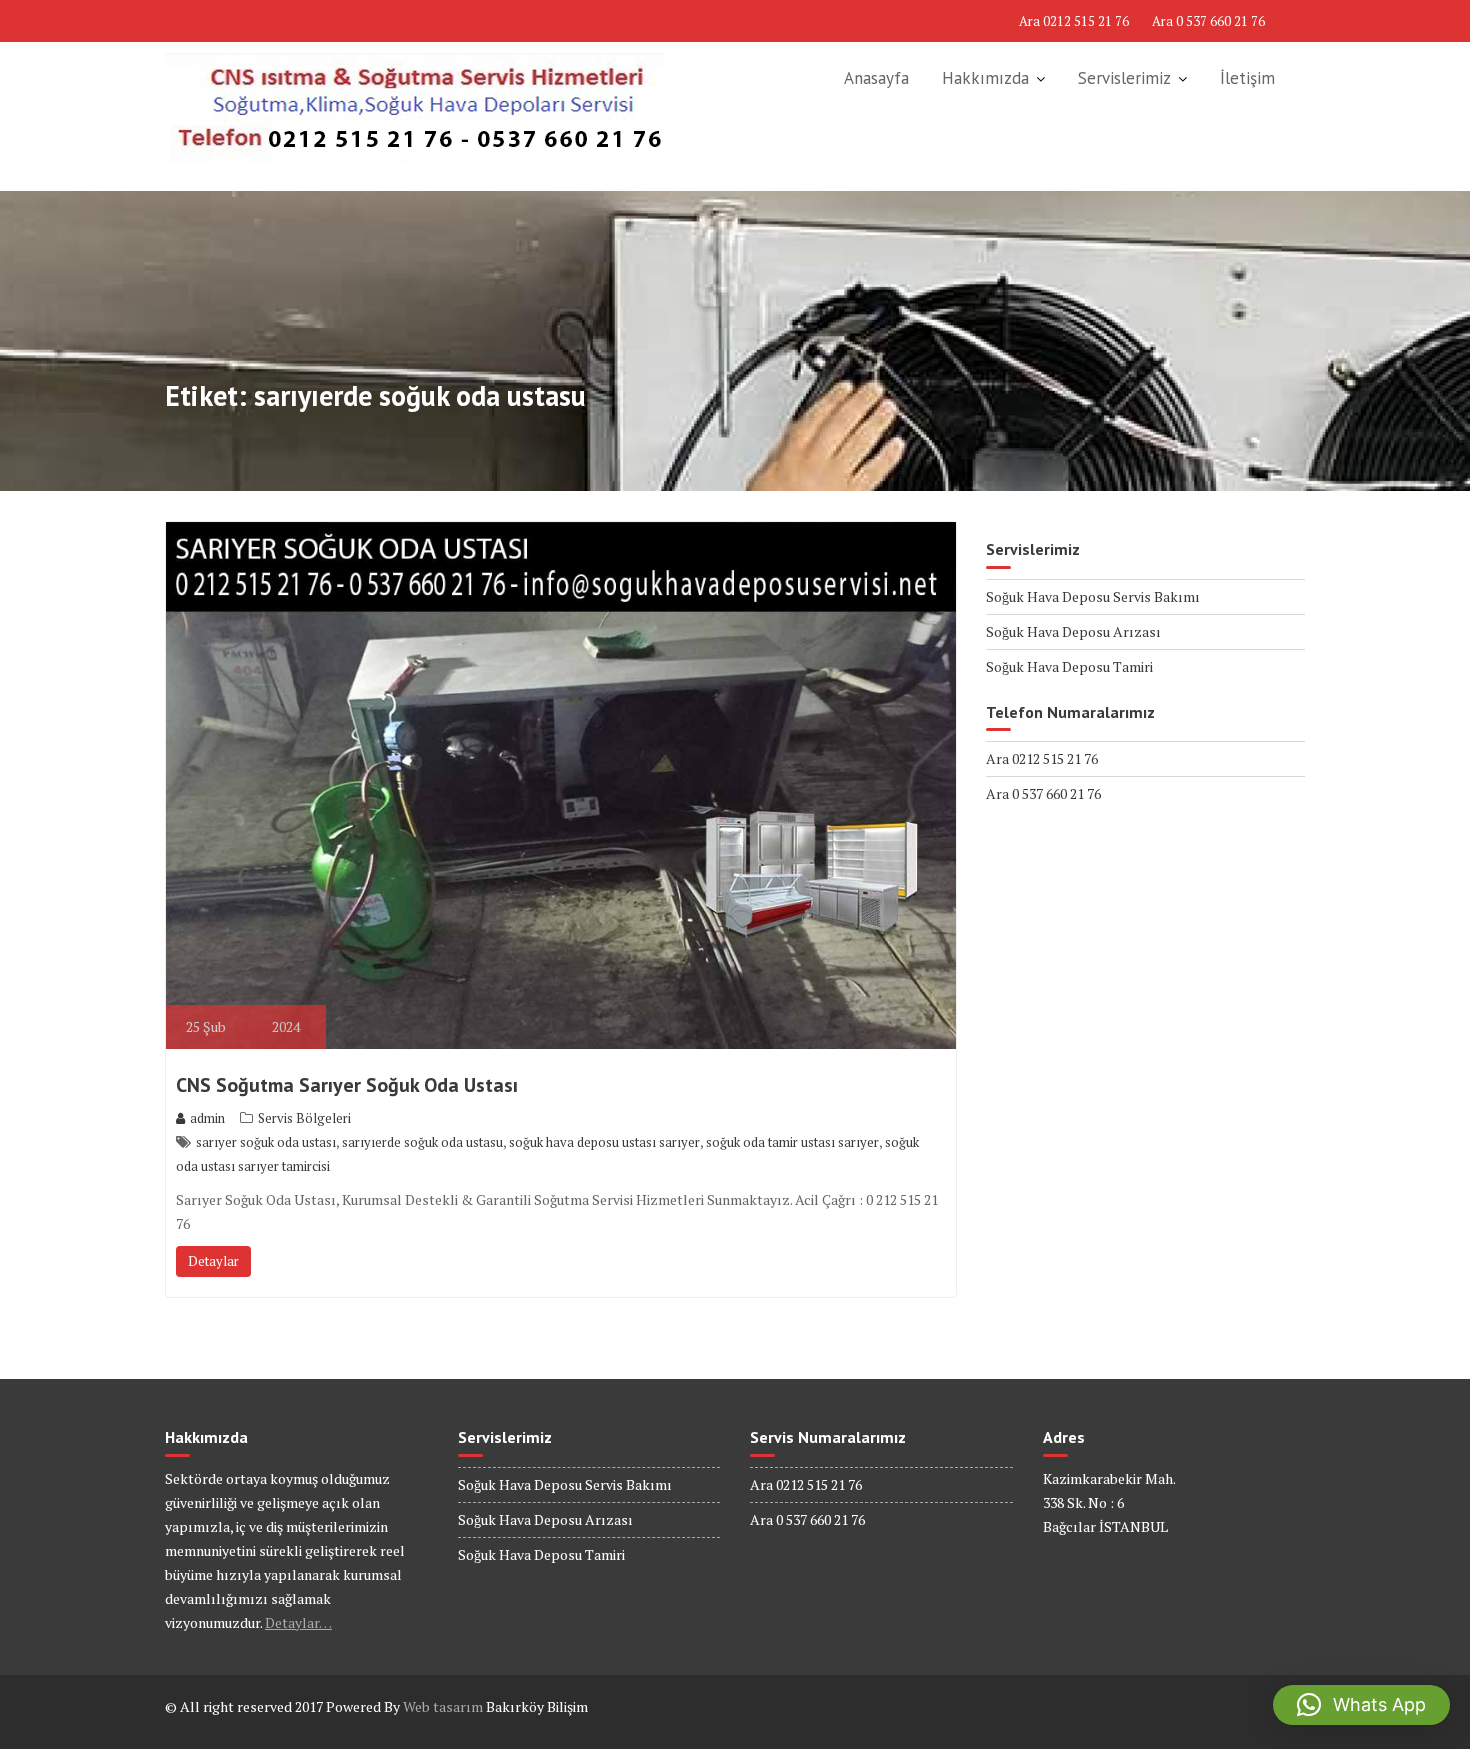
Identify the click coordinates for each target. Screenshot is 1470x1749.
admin (207, 1118)
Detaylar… (298, 1622)
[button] (1361, 1705)
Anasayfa (876, 78)
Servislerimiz (1124, 78)
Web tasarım (443, 1706)
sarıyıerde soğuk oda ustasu (422, 1142)
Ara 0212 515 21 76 (1074, 21)
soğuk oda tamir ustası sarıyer (792, 1142)
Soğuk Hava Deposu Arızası (1073, 631)
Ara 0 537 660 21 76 (1208, 21)
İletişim (1247, 78)
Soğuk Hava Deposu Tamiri (1069, 666)
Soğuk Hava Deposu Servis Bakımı (1093, 596)
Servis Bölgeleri (304, 1118)
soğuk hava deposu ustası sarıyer (604, 1142)
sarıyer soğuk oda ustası (266, 1142)
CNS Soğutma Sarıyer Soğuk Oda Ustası (347, 1085)
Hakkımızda (985, 78)
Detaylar (213, 1261)
